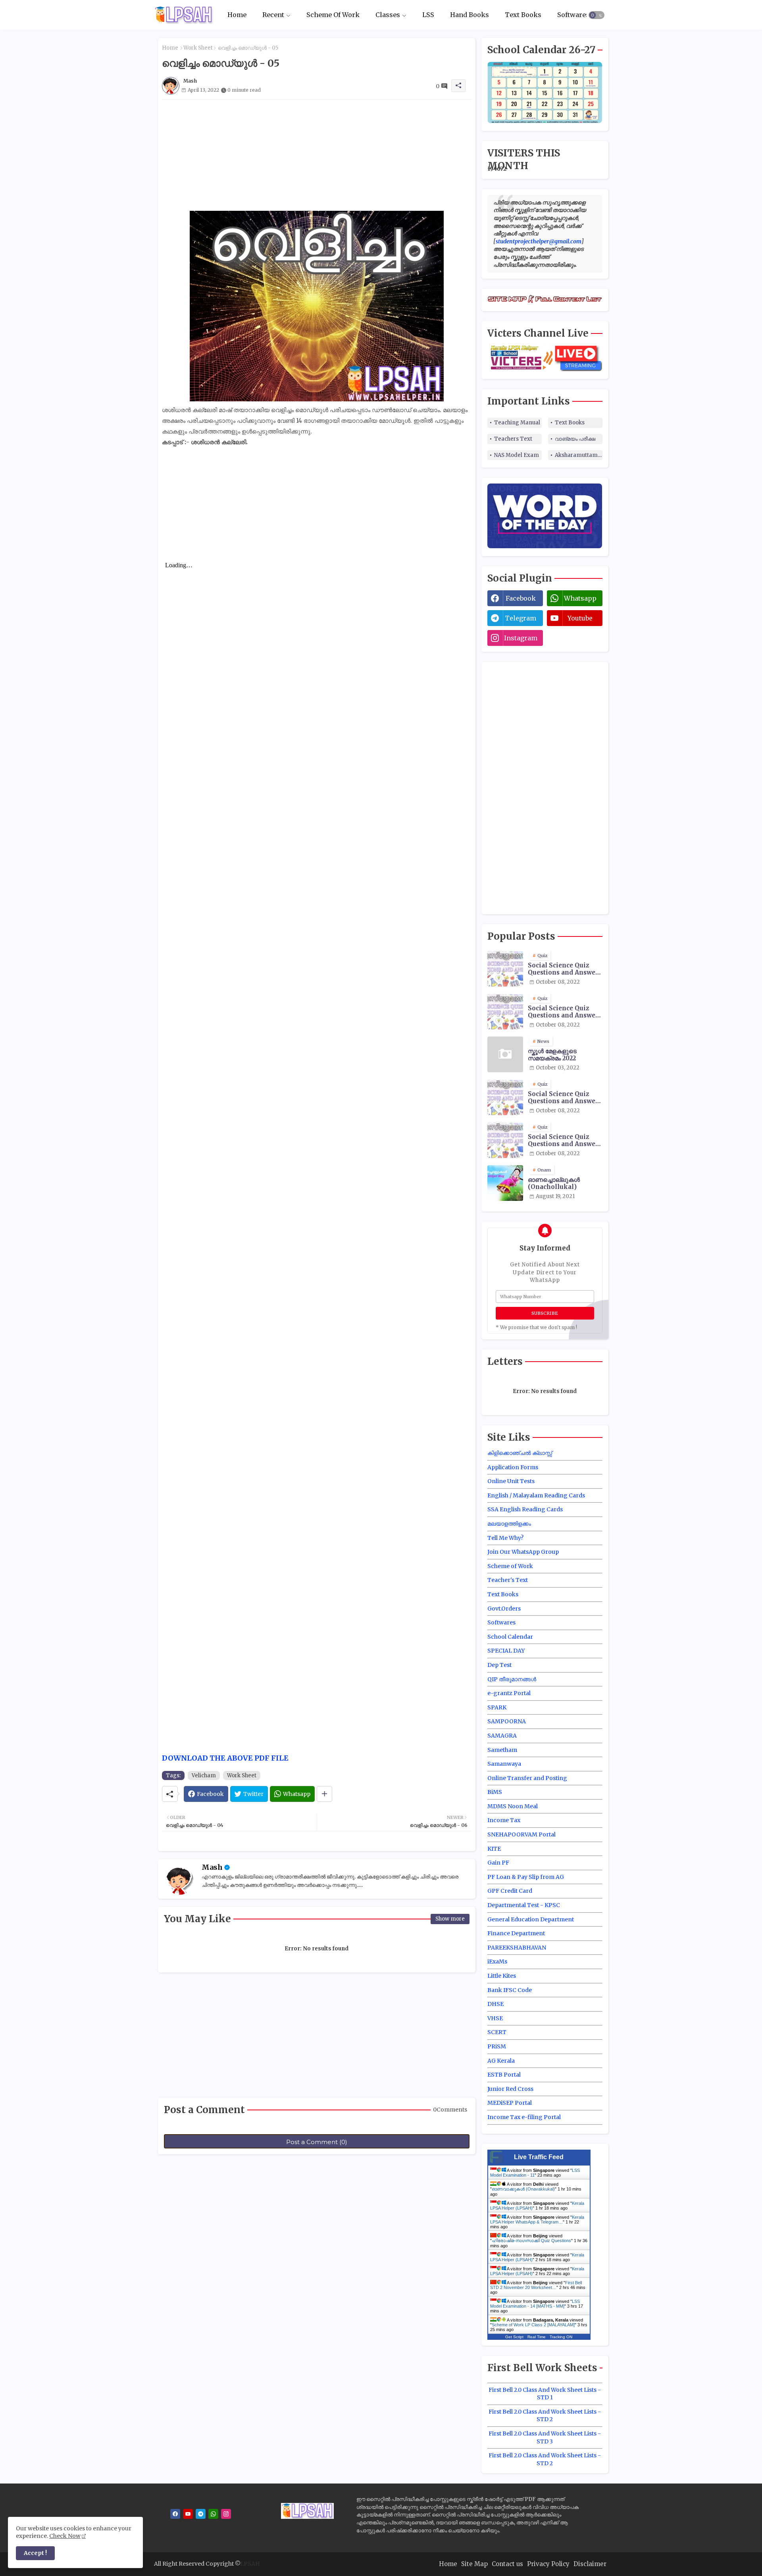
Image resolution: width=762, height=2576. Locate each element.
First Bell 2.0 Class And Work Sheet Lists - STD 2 (545, 2416)
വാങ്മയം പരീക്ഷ (575, 439)
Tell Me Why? (505, 1538)
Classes (388, 15)
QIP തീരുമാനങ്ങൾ (512, 1679)
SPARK (497, 1707)
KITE (494, 1849)
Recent (273, 15)
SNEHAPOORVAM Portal (521, 1834)
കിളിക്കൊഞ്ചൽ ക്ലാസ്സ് (520, 1453)
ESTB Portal (504, 2075)
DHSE (495, 2004)
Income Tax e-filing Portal (524, 2117)
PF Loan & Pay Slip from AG (526, 1877)
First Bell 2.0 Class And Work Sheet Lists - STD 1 (545, 2394)
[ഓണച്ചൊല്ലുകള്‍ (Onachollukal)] (505, 1183)
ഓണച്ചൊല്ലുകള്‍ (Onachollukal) (554, 1183)
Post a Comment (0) (317, 2142)
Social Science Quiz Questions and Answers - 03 (565, 1098)
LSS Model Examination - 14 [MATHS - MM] (535, 2304)
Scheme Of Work (333, 15)
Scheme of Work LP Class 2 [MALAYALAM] (533, 2325)
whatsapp (580, 598)
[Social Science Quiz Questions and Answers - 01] (505, 1012)
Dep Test (499, 1665)
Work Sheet (198, 48)
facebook (521, 598)
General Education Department (531, 1919)
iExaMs (497, 1961)
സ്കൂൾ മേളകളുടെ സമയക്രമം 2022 (552, 1055)
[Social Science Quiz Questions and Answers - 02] (505, 969)
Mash (212, 1867)
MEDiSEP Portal (510, 2103)
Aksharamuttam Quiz (579, 455)
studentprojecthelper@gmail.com (539, 241)
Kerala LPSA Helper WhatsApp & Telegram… (537, 2220)
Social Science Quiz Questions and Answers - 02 (565, 969)
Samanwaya (504, 1764)
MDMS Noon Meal (513, 1806)
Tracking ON (561, 2337)
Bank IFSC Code (510, 1990)
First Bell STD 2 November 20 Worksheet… (536, 2285)
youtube (580, 618)
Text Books (523, 15)
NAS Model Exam (517, 455)
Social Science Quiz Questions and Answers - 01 (565, 1012)
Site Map (474, 2564)
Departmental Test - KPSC (524, 1905)
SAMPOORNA (507, 1721)
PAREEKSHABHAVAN (517, 1948)
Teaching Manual (517, 423)
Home (237, 15)
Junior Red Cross (510, 2089)
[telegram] (201, 2514)
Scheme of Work (510, 1566)
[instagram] (226, 2514)
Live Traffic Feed (539, 2157)
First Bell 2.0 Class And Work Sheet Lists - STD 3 (545, 2437)
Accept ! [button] (35, 2553)
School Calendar (510, 1637)
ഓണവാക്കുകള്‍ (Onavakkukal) (523, 2189)
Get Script (514, 2337)
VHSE (495, 2018)
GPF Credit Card (510, 1891)
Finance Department (516, 1933)
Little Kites (502, 1976)
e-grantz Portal (509, 1693)
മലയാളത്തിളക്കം (509, 1524)
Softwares (573, 15)
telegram (521, 618)
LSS (428, 15)
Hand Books (470, 15)
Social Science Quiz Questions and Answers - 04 (565, 1141)
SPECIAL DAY (506, 1651)
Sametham (502, 1750)
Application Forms (513, 1467)
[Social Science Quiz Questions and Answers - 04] (505, 1140)
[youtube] (188, 2514)
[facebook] (175, 2514)
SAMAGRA (502, 1736)
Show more (450, 1919)
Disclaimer (590, 2564)
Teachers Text (513, 439)
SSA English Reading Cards (525, 1509)
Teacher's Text (508, 1580)
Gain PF (498, 1863)
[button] (597, 15)
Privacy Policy (548, 2564)
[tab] (237, 15)
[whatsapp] (213, 2514)
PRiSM (497, 2046)
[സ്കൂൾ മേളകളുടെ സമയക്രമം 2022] (505, 1054)
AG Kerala (501, 2061)
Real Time (537, 2337)
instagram (521, 638)
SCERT (497, 2032)
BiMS (495, 1792)
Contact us (507, 2564)
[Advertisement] (317, 155)
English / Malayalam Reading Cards (536, 1495)
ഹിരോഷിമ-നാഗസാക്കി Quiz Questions (531, 2241)
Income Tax (504, 1820)
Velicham (204, 1775)
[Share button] (324, 1794)
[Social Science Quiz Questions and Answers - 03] (505, 1097)
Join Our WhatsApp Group (523, 1552)
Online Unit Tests (511, 1481)
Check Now (65, 2536)
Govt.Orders (504, 1609)
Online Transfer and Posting (527, 1778)
